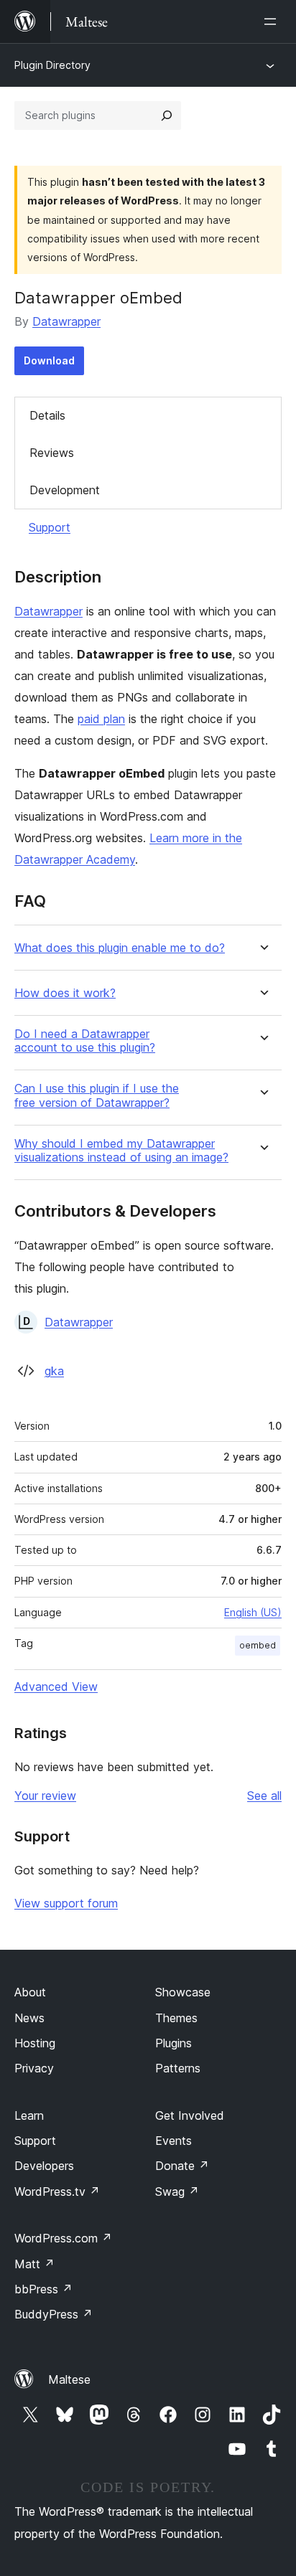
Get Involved (190, 2115)
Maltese (69, 2379)
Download (49, 360)
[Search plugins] (167, 115)
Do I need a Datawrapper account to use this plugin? (85, 1041)
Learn (29, 2115)
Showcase (183, 1992)
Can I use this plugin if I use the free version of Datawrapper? (97, 1095)
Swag (177, 2192)
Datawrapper (66, 321)
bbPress (43, 2289)
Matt (34, 2264)
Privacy (34, 2068)
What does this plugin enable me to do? (120, 948)
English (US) (253, 1612)
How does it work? (65, 993)
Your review (45, 1796)
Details (47, 415)
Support (50, 527)
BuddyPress (54, 2314)
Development (65, 490)
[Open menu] (273, 22)
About (30, 1992)
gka (54, 1371)
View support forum (66, 1903)
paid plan (101, 719)
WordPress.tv (57, 2192)
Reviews (52, 453)
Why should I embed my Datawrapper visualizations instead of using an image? (121, 1151)
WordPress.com (63, 2238)
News (29, 2018)
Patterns (178, 2068)
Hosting (35, 2043)
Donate (182, 2166)
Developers (44, 2166)
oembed (258, 1645)
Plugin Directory (52, 65)
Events (174, 2141)
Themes (176, 2018)
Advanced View (56, 1686)
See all (264, 1796)
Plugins (174, 2043)
